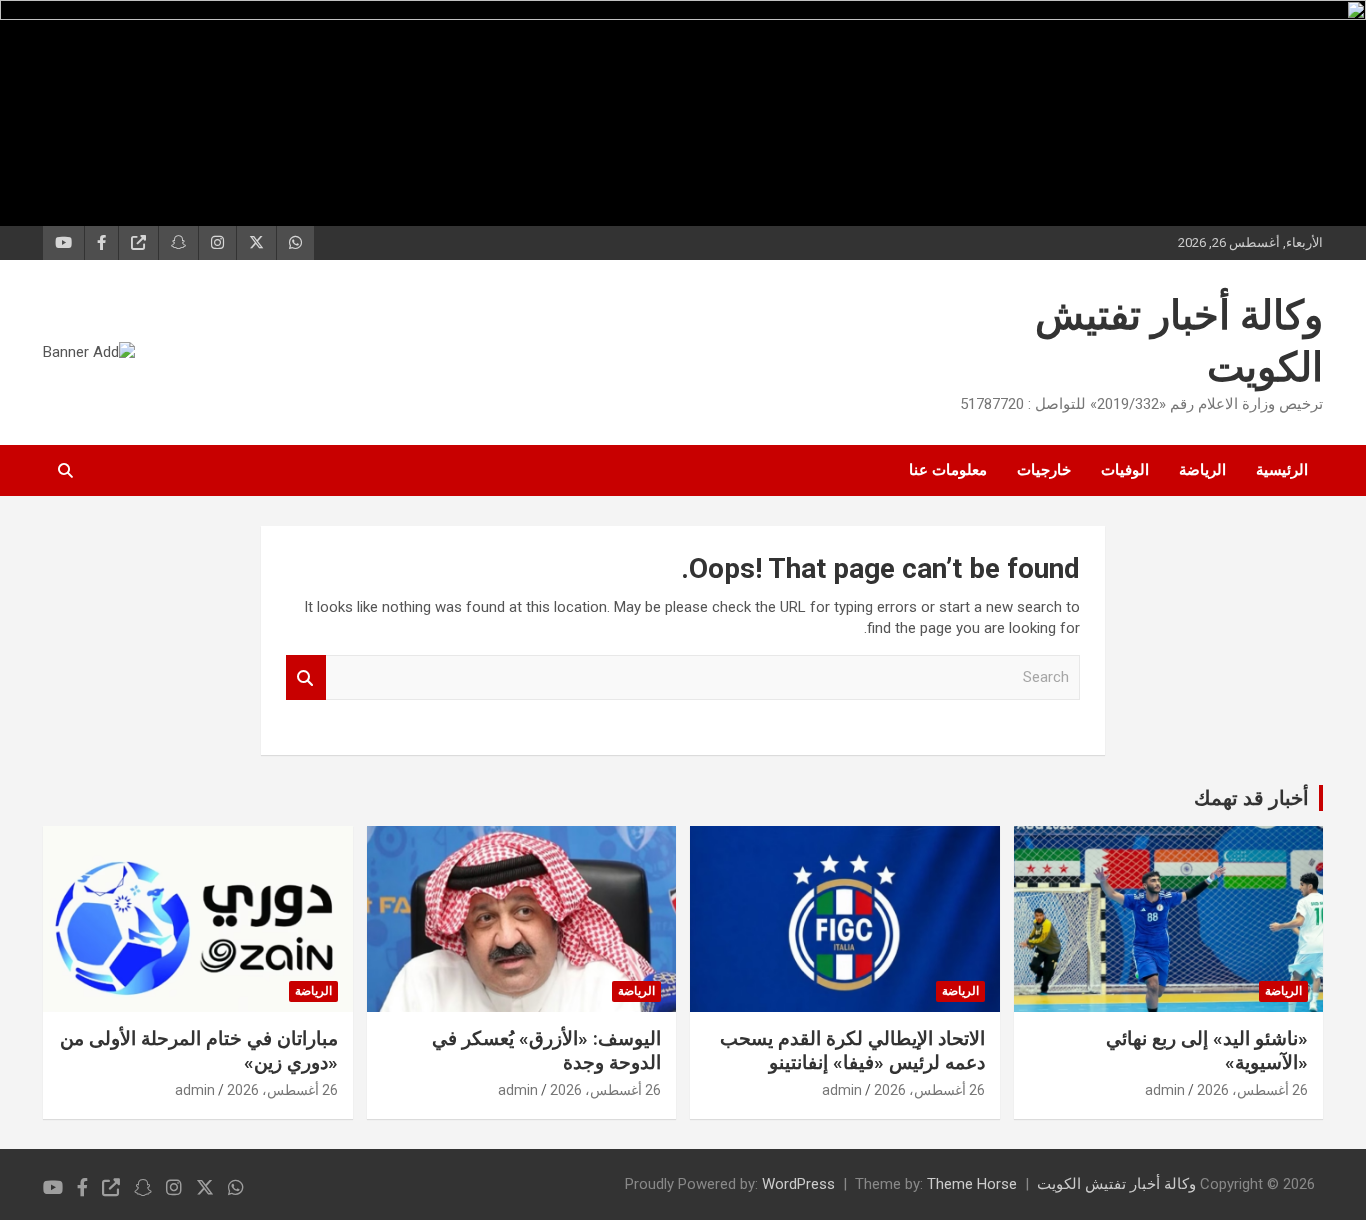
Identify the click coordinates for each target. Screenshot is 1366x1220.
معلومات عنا (948, 470)
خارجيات (1044, 470)
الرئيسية (1282, 470)
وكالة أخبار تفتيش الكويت (1116, 1184)
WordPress (798, 1184)
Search (306, 677)
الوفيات (1125, 470)
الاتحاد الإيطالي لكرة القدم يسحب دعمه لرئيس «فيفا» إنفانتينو (852, 1051)
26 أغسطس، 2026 (1252, 1090)
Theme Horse (972, 1184)
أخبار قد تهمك (1251, 798)
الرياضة (1202, 470)
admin (1165, 1090)
